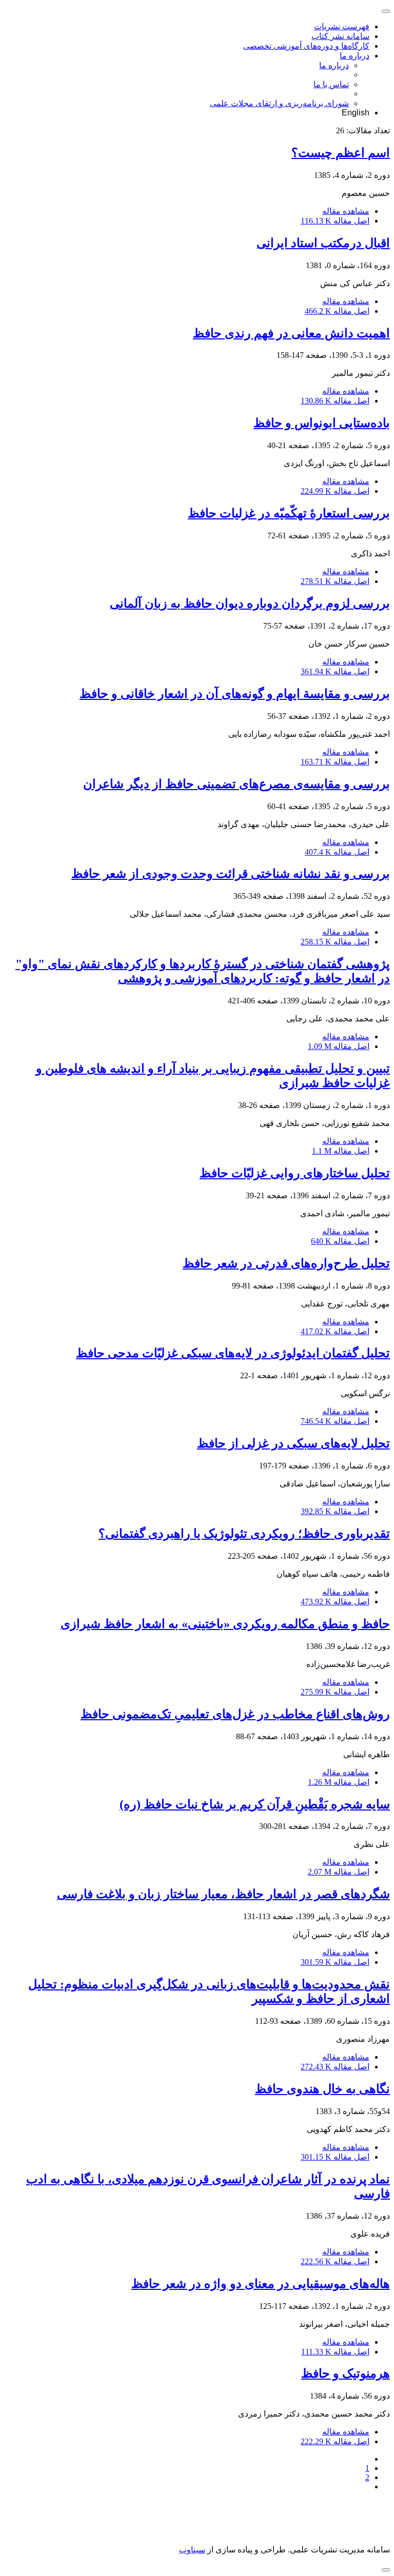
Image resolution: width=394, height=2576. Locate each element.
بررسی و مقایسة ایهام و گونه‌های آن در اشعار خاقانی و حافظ (235, 694)
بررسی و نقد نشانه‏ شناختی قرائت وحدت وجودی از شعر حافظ (231, 874)
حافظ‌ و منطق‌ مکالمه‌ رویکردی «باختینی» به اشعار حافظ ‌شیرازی (225, 1624)
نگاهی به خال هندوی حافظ (322, 2089)
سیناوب (192, 2550)
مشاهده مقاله (346, 211)
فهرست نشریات (342, 26)
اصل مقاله (335, 221)
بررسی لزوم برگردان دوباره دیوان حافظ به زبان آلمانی (250, 603)
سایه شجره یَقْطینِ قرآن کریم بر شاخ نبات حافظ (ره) (255, 1804)
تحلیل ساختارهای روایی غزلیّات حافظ (295, 1173)
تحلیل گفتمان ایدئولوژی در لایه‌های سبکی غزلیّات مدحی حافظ (233, 1353)
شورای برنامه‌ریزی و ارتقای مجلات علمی (279, 103)
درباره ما (354, 56)
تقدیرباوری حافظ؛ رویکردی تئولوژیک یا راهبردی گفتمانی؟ (244, 1534)
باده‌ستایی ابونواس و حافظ (322, 423)
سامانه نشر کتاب (340, 36)
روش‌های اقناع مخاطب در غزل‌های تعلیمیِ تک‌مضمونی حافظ (235, 1714)
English (356, 113)
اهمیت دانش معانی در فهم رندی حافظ (291, 333)
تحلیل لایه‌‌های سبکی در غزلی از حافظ (293, 1443)
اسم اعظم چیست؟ (341, 153)
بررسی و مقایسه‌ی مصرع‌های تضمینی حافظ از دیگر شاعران (237, 784)
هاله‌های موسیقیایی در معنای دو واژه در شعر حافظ (261, 2284)
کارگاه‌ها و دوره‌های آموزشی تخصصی (306, 46)
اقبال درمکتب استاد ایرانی (323, 243)
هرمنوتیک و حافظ (346, 2373)
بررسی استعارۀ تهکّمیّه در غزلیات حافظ (289, 513)
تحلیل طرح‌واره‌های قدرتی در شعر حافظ (286, 1263)
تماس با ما (331, 84)
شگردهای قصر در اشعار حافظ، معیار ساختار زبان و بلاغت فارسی (223, 1894)
